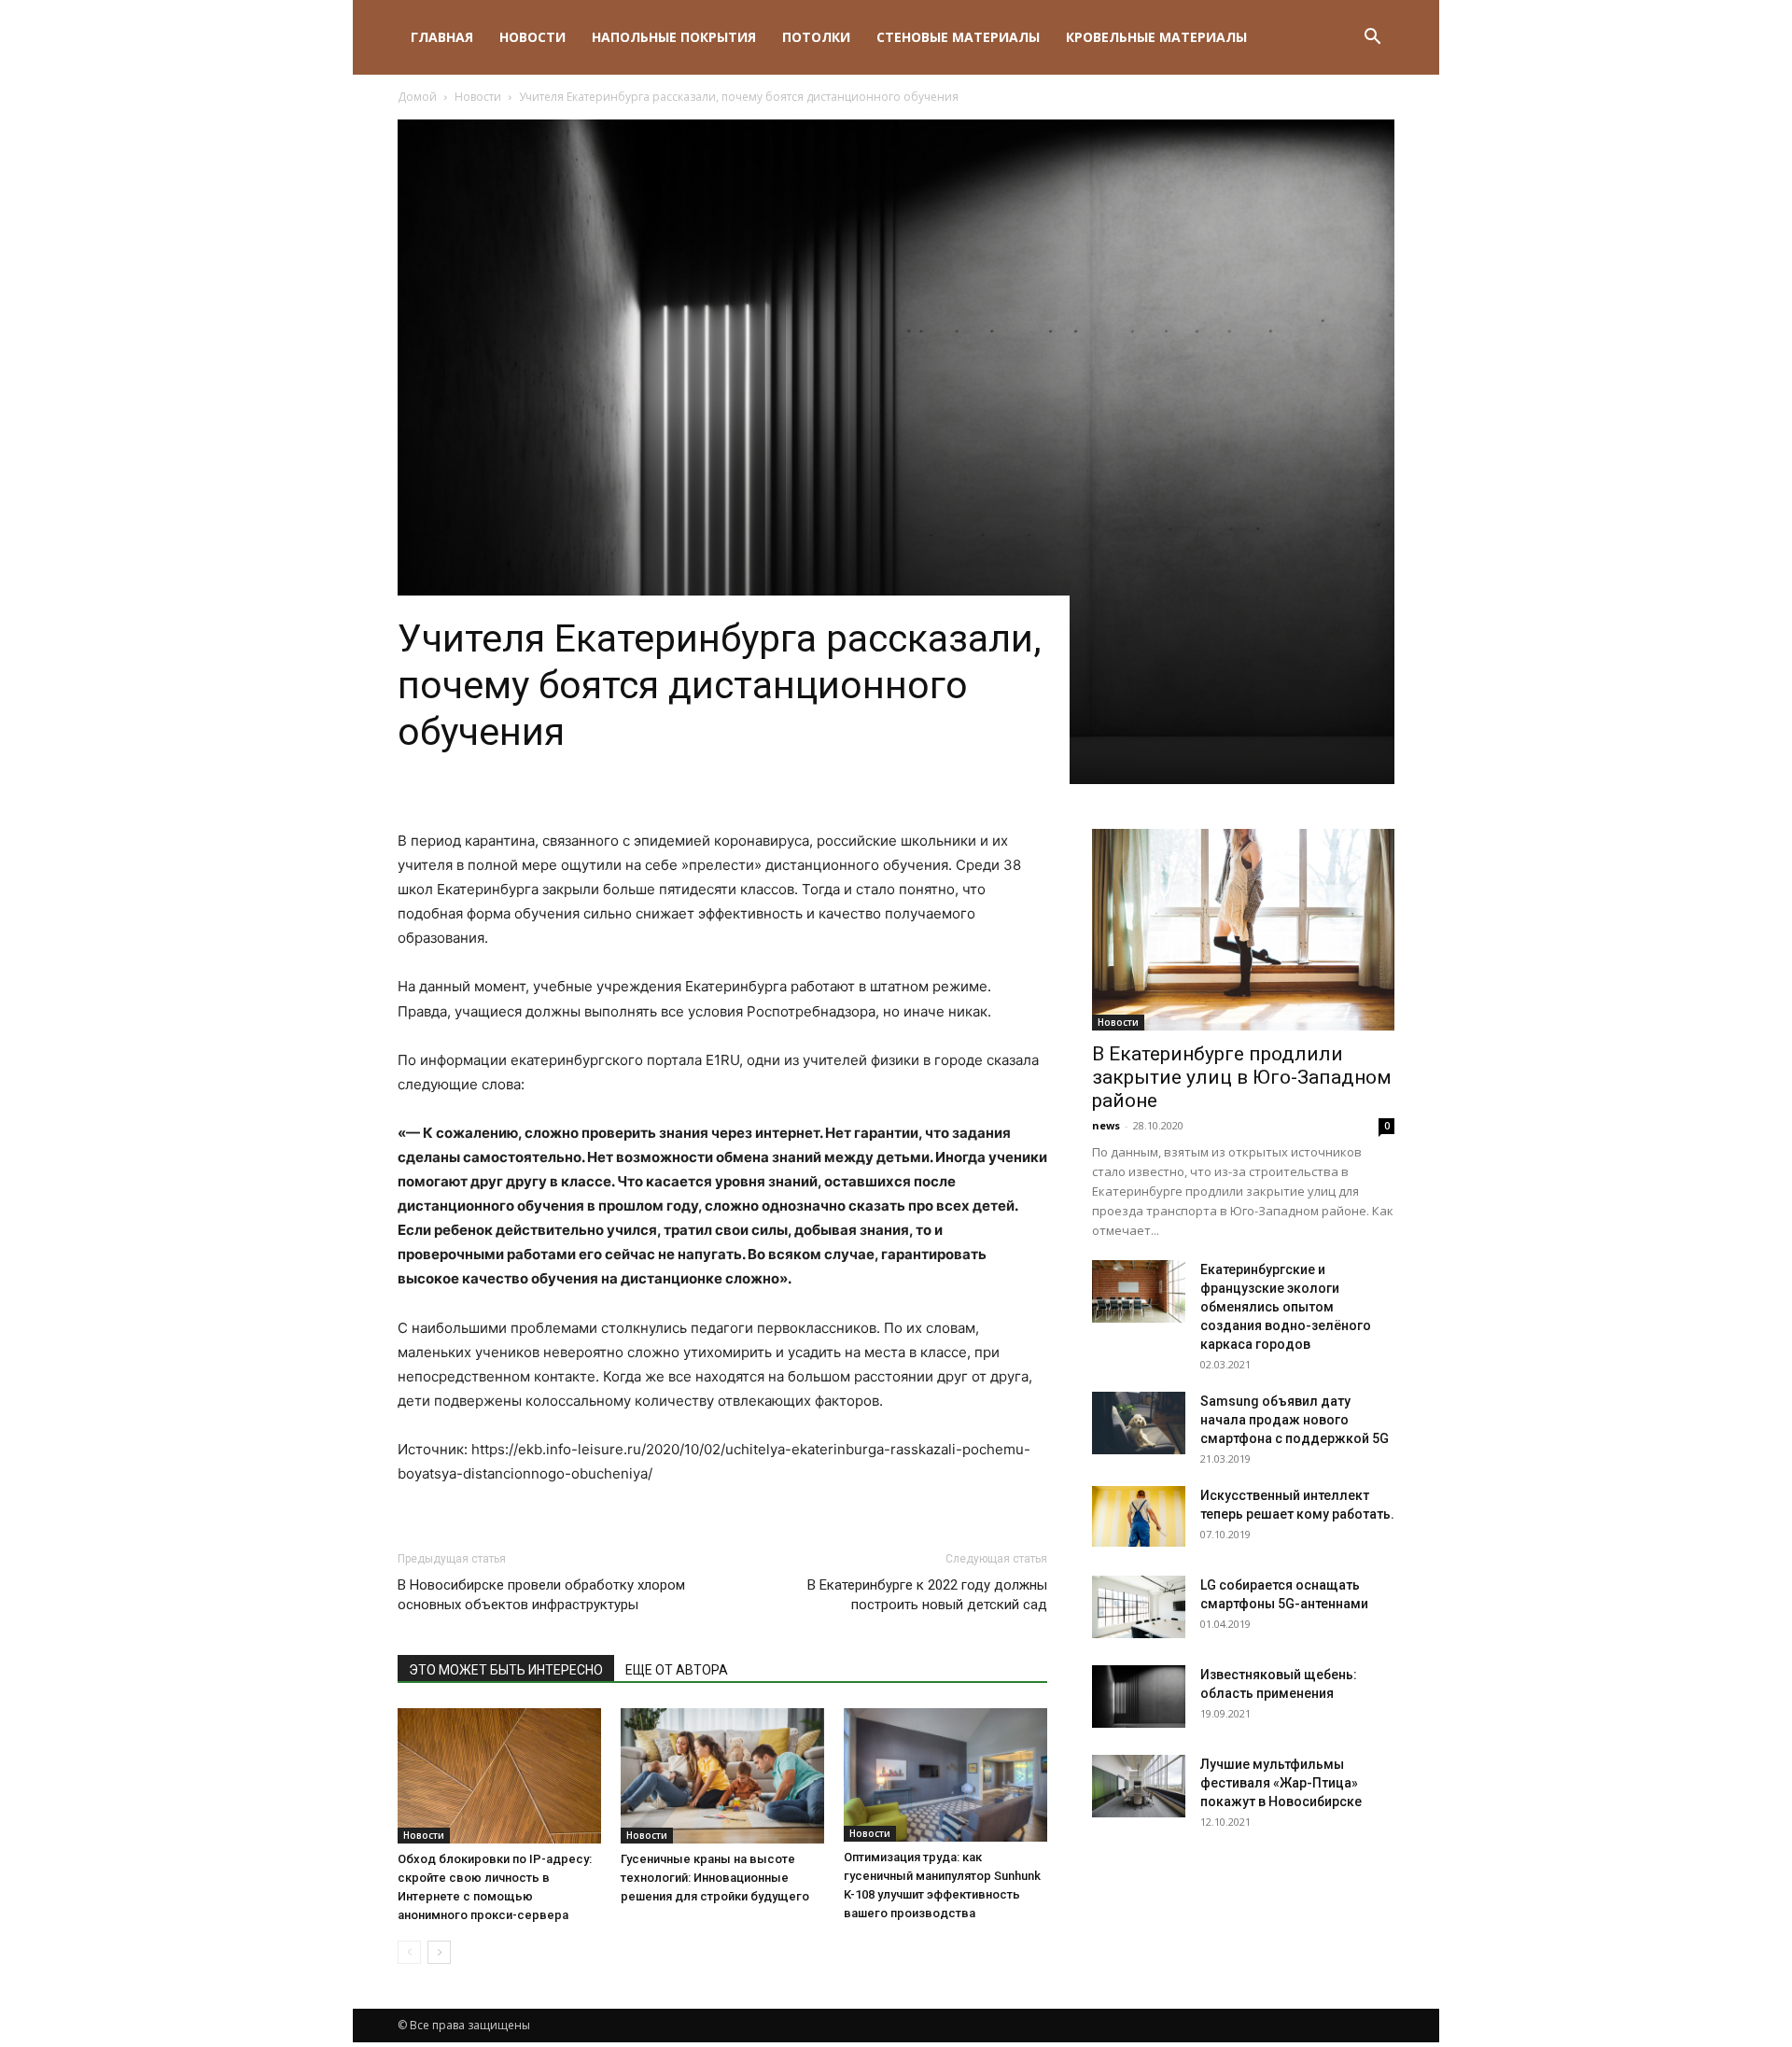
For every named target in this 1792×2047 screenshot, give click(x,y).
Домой (417, 97)
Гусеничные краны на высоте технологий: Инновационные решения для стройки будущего (715, 1878)
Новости (532, 37)
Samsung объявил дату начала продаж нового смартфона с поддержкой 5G (1295, 1420)
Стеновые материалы (958, 37)
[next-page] (439, 1952)
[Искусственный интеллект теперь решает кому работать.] (1139, 1516)
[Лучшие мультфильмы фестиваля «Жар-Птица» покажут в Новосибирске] (1139, 1786)
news (1106, 1125)
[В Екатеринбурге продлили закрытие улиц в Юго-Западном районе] (1243, 930)
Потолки (816, 37)
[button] (1372, 39)
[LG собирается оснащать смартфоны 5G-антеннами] (1139, 1607)
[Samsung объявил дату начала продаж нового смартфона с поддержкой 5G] (1139, 1423)
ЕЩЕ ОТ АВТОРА (677, 1670)
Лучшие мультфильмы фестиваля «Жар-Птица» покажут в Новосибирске (1281, 1783)
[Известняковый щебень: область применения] (1139, 1696)
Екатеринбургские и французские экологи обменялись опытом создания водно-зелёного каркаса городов (1286, 1307)
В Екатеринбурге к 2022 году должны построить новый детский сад (927, 1595)
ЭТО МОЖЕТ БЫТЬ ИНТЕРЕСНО (506, 1670)
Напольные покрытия (674, 37)
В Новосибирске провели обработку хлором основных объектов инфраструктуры (541, 1595)
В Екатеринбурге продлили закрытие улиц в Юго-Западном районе (1242, 1077)
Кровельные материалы (1156, 37)
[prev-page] (409, 1952)
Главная (442, 37)
